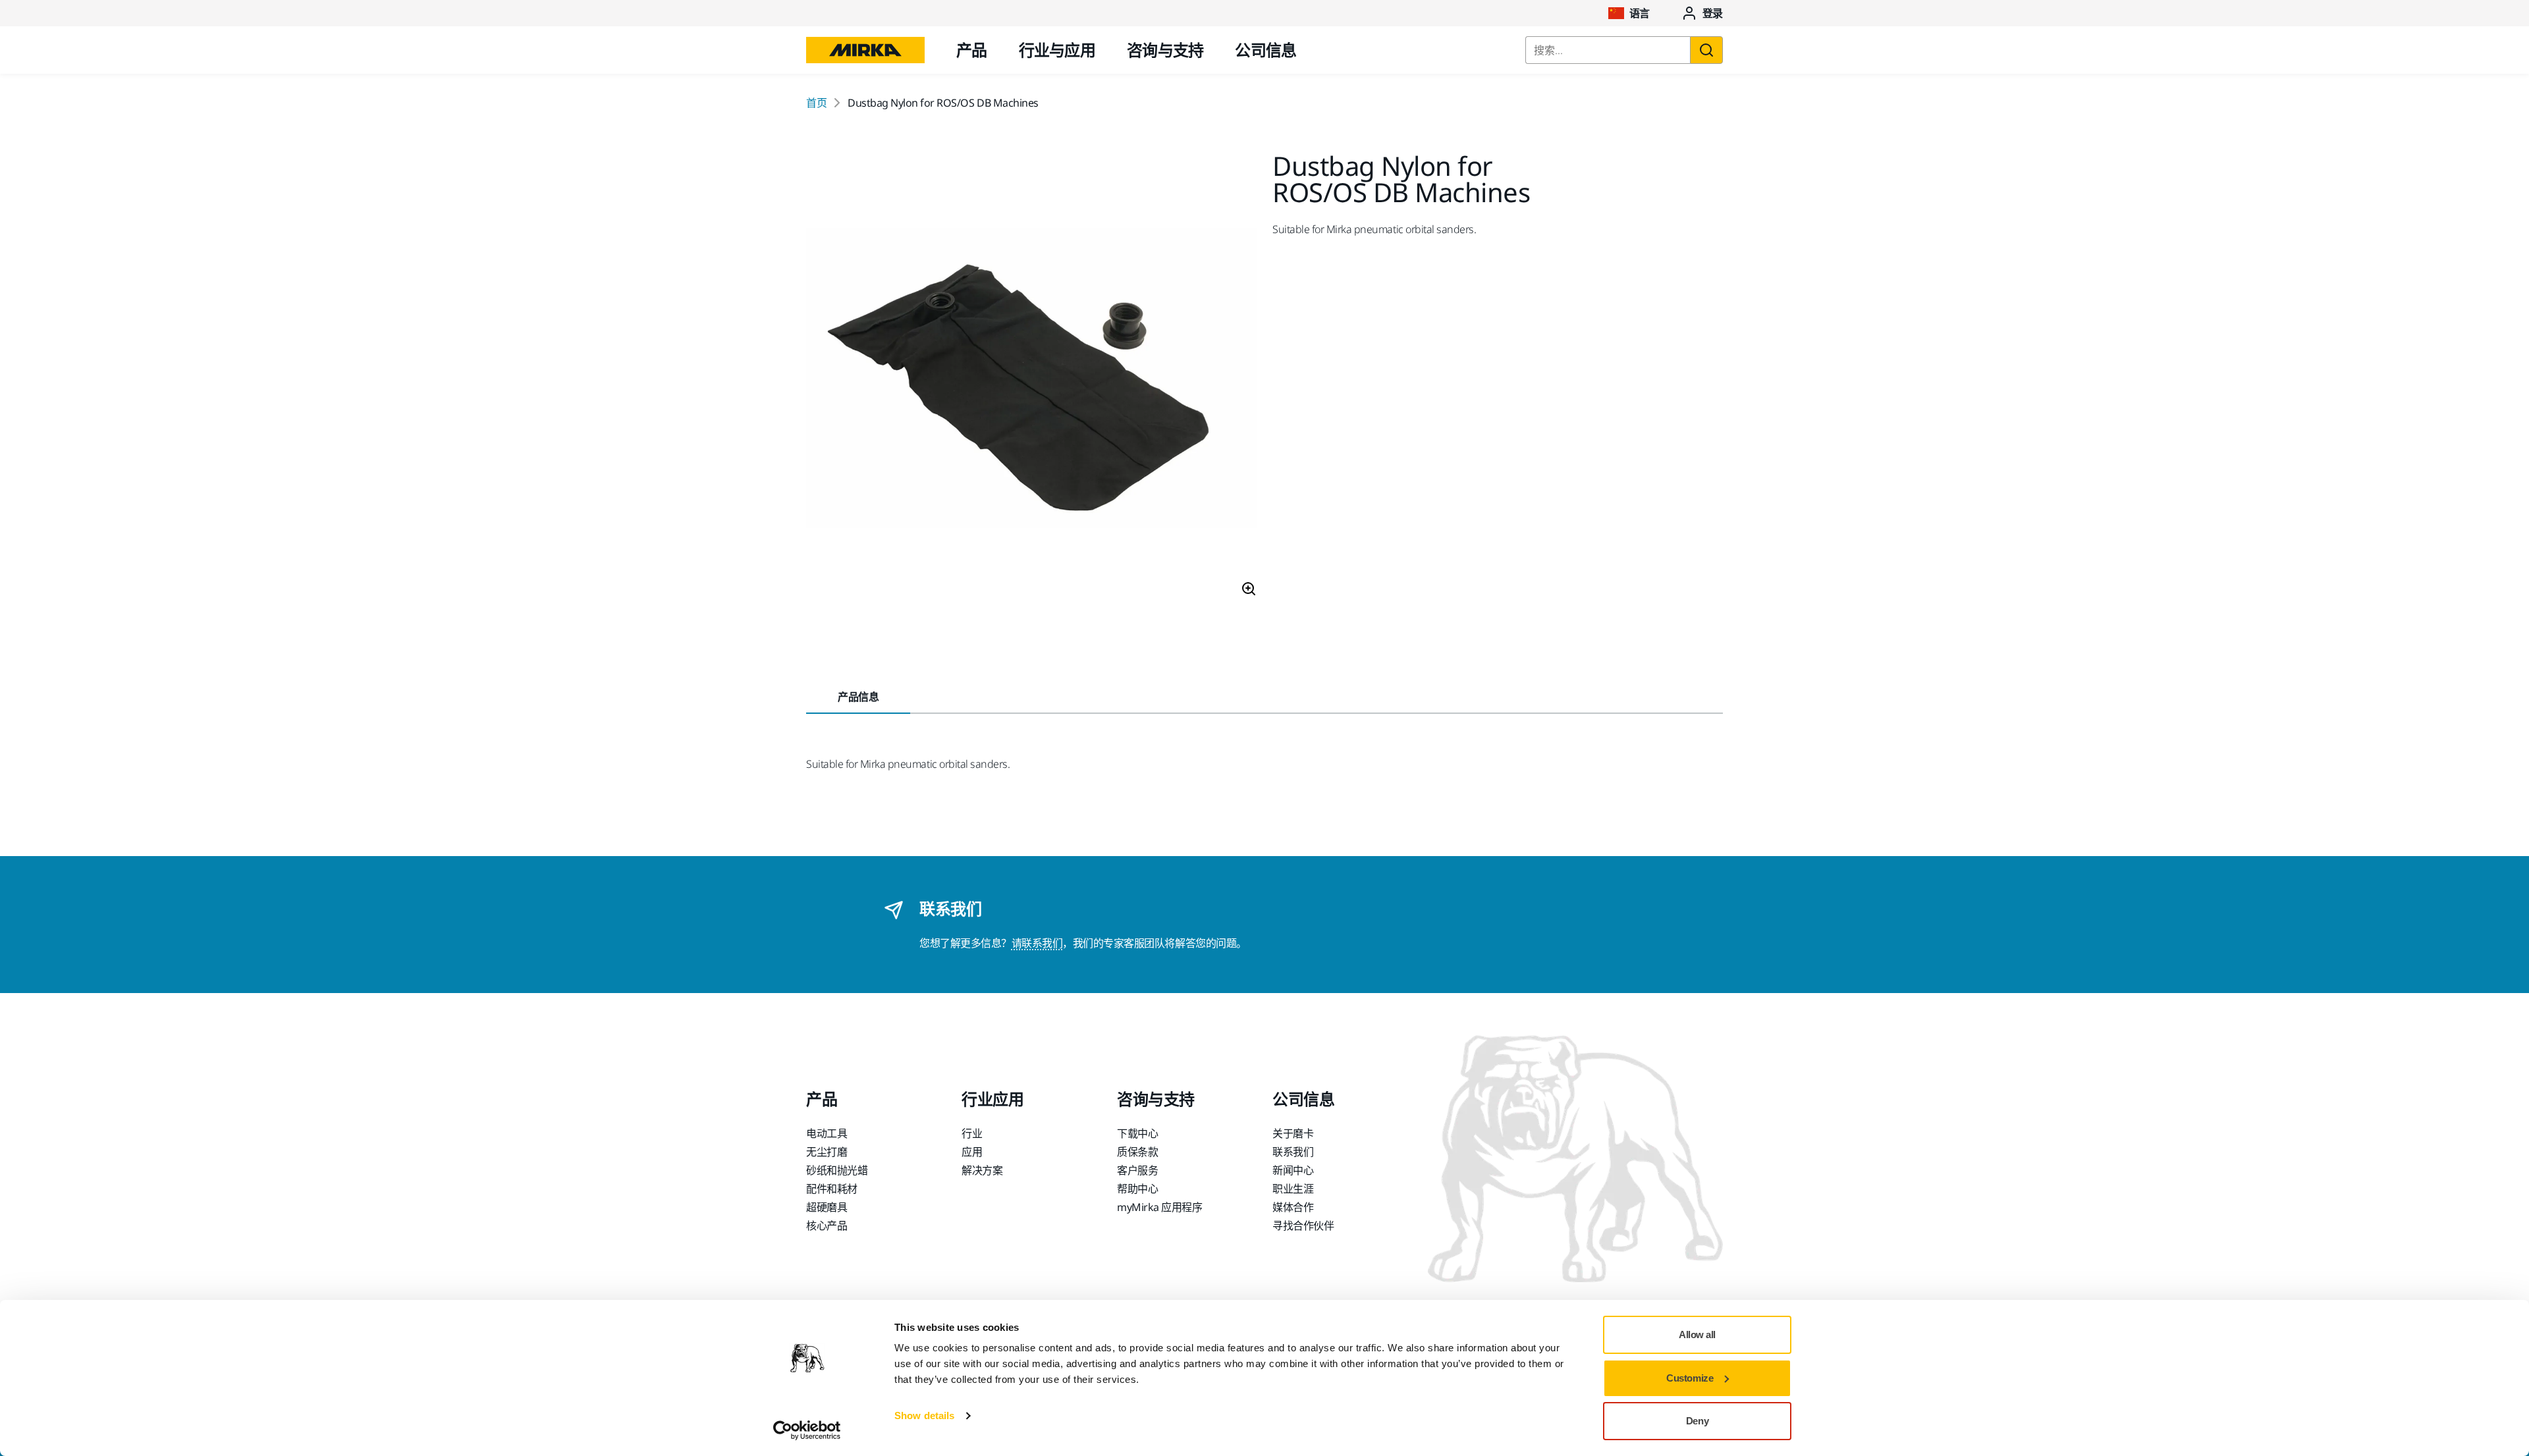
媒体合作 (1293, 1207)
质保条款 (1137, 1152)
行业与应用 (1057, 50)
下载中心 (1137, 1133)
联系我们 (1293, 1152)
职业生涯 (1293, 1189)
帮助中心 (1137, 1189)
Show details (924, 1416)
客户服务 (1137, 1170)
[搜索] (1706, 50)
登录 (1713, 13)
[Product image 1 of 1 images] (1031, 380)
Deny (1697, 1421)
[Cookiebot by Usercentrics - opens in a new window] (807, 1430)
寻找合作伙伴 (1303, 1226)
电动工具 (827, 1133)
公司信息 (1265, 50)
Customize (1690, 1378)
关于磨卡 (1293, 1133)
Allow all (1697, 1335)
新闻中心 (1293, 1170)
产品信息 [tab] (858, 697)
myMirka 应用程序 (1159, 1207)
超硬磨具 (827, 1207)
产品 (972, 50)
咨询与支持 (1165, 50)
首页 (816, 103)
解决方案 (982, 1170)
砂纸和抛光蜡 (837, 1170)
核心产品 (827, 1226)
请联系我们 (1037, 943)
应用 (972, 1152)
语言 (1640, 13)
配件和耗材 (832, 1189)
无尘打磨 (827, 1152)
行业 (972, 1133)
